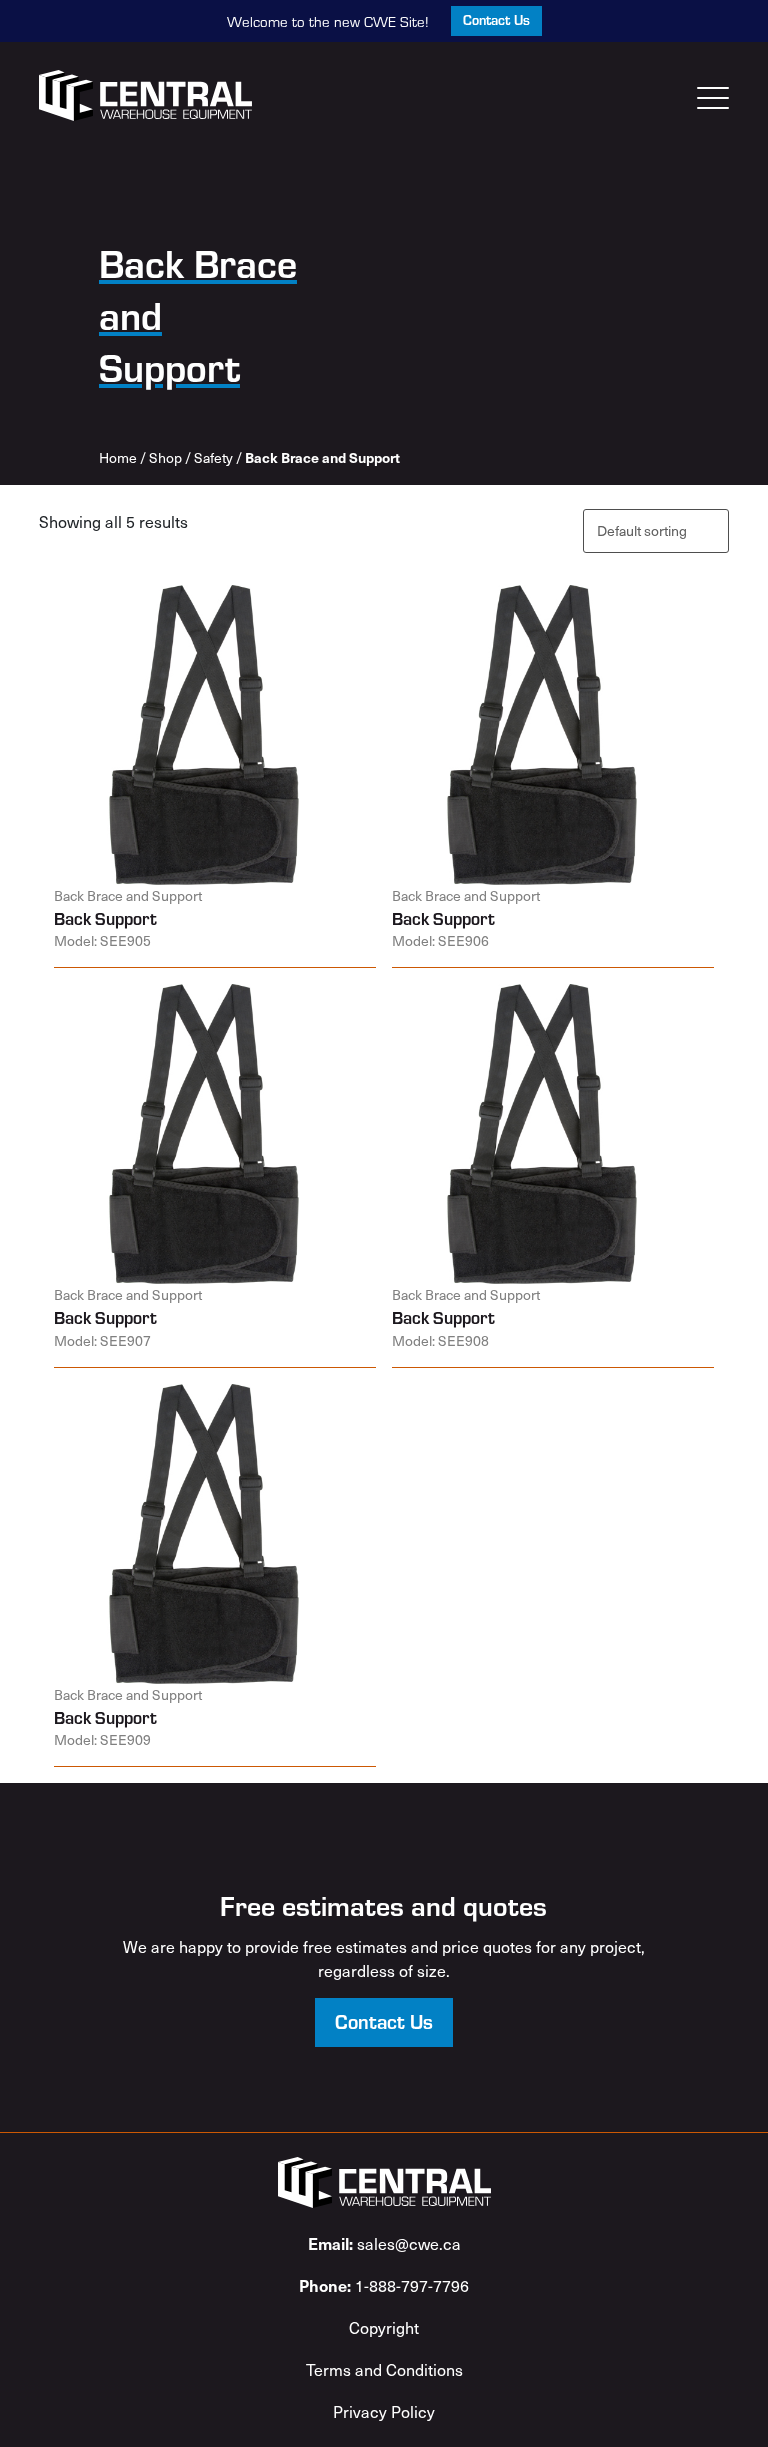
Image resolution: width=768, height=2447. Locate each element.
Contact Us (496, 19)
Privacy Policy (384, 2411)
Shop (165, 457)
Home (118, 457)
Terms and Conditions (384, 2369)
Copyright (384, 2327)
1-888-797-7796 (384, 2285)
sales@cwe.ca (384, 2243)
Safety (213, 457)
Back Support (105, 918)
